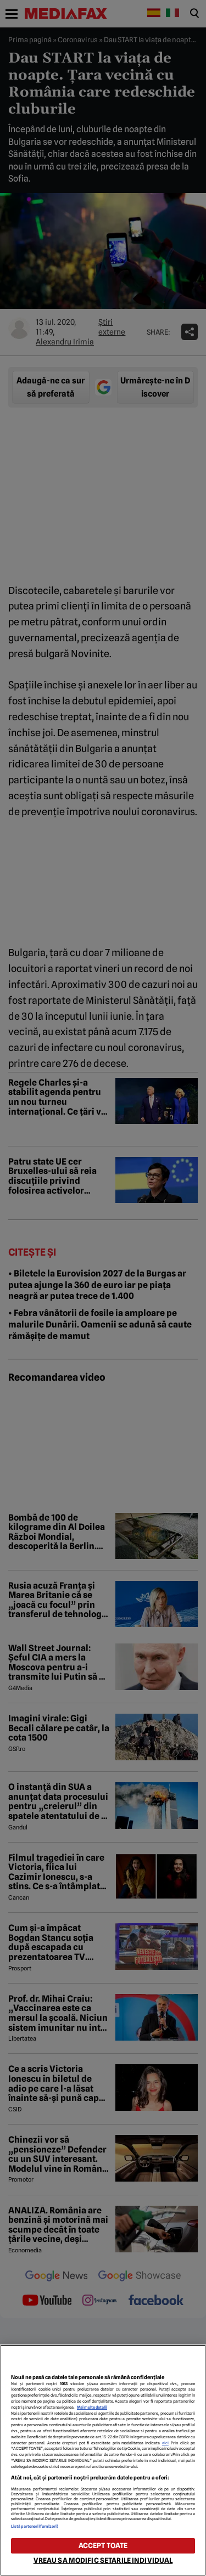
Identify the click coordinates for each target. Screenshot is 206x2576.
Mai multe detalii (92, 2407)
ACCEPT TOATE (103, 2546)
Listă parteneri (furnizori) (35, 2526)
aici (165, 2443)
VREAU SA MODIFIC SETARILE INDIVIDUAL (103, 2560)
